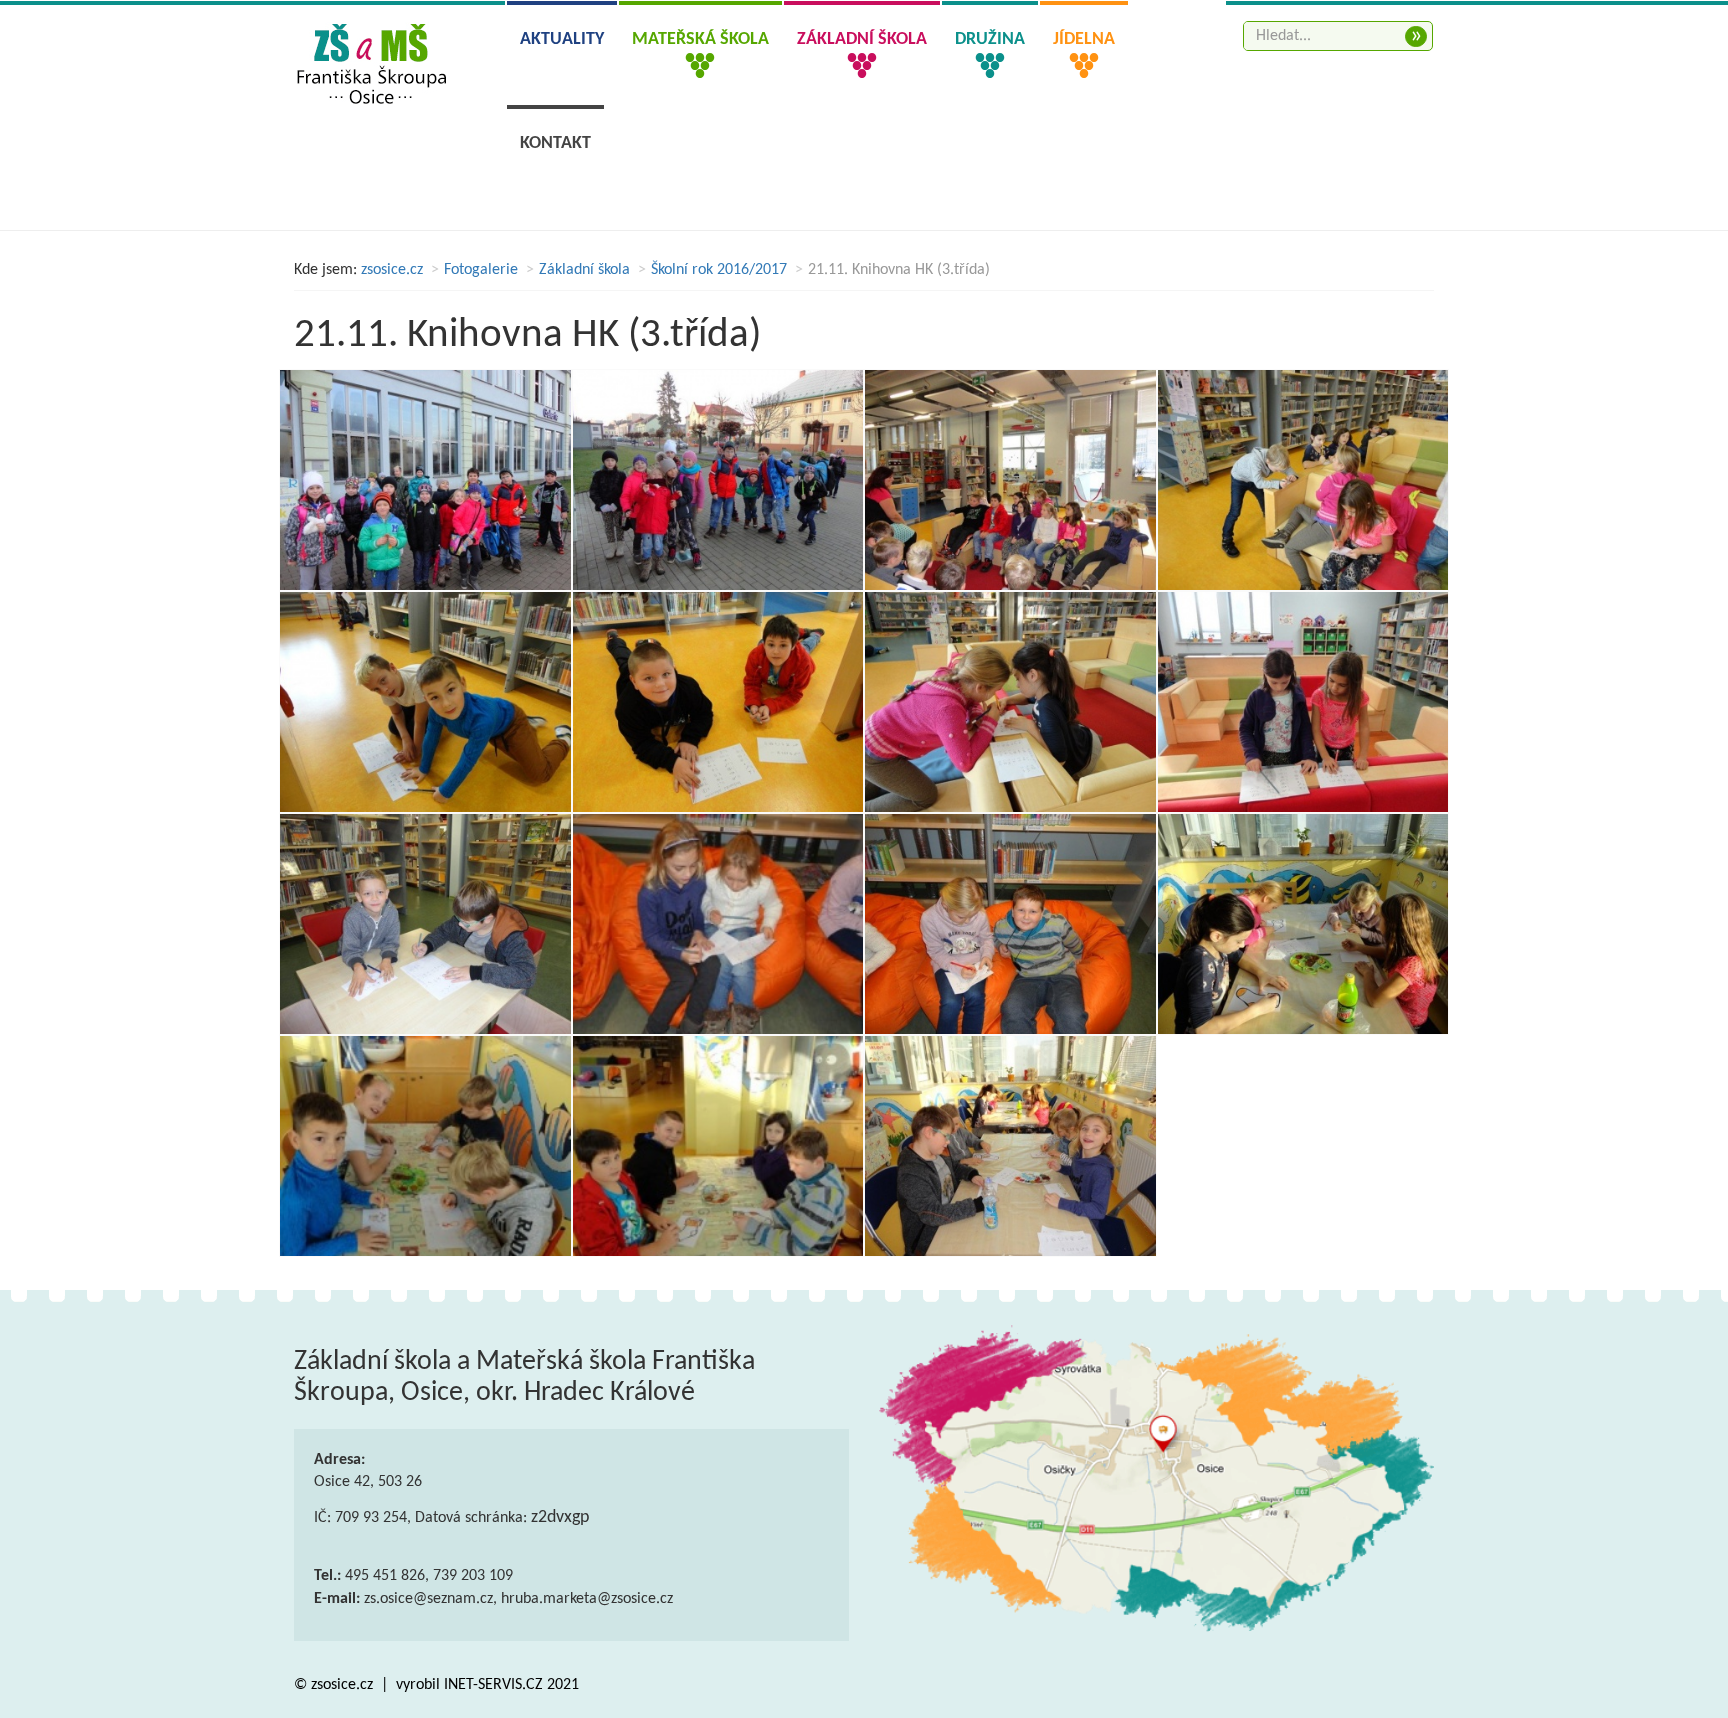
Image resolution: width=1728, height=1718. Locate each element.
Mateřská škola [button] (700, 39)
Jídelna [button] (1084, 39)
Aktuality (562, 39)
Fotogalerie (481, 270)
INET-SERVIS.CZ (493, 1685)
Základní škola (584, 270)
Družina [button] (990, 39)
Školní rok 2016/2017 (719, 270)
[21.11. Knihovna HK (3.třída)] (425, 480)
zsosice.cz (392, 270)
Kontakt (555, 143)
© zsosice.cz (335, 1685)
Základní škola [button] (862, 39)
